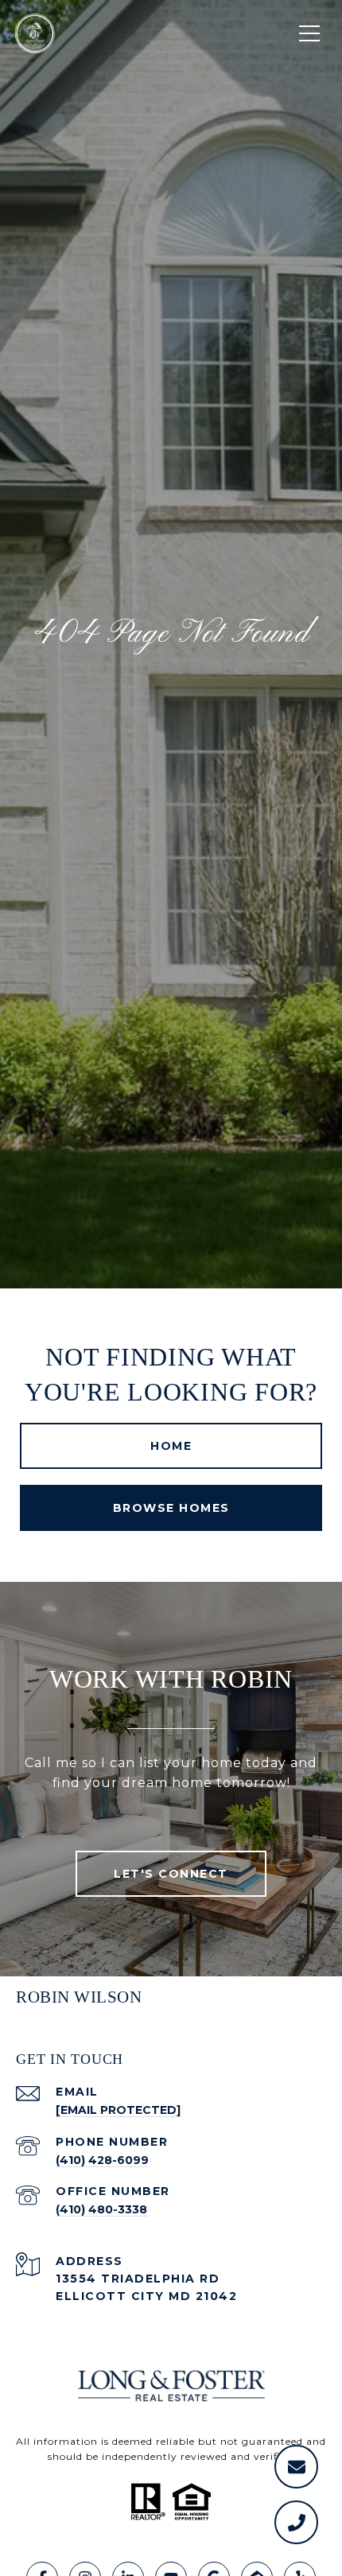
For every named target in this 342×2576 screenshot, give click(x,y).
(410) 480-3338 (101, 2209)
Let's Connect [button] (171, 1874)
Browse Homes (171, 1508)
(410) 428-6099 (102, 2160)
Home (171, 1446)
